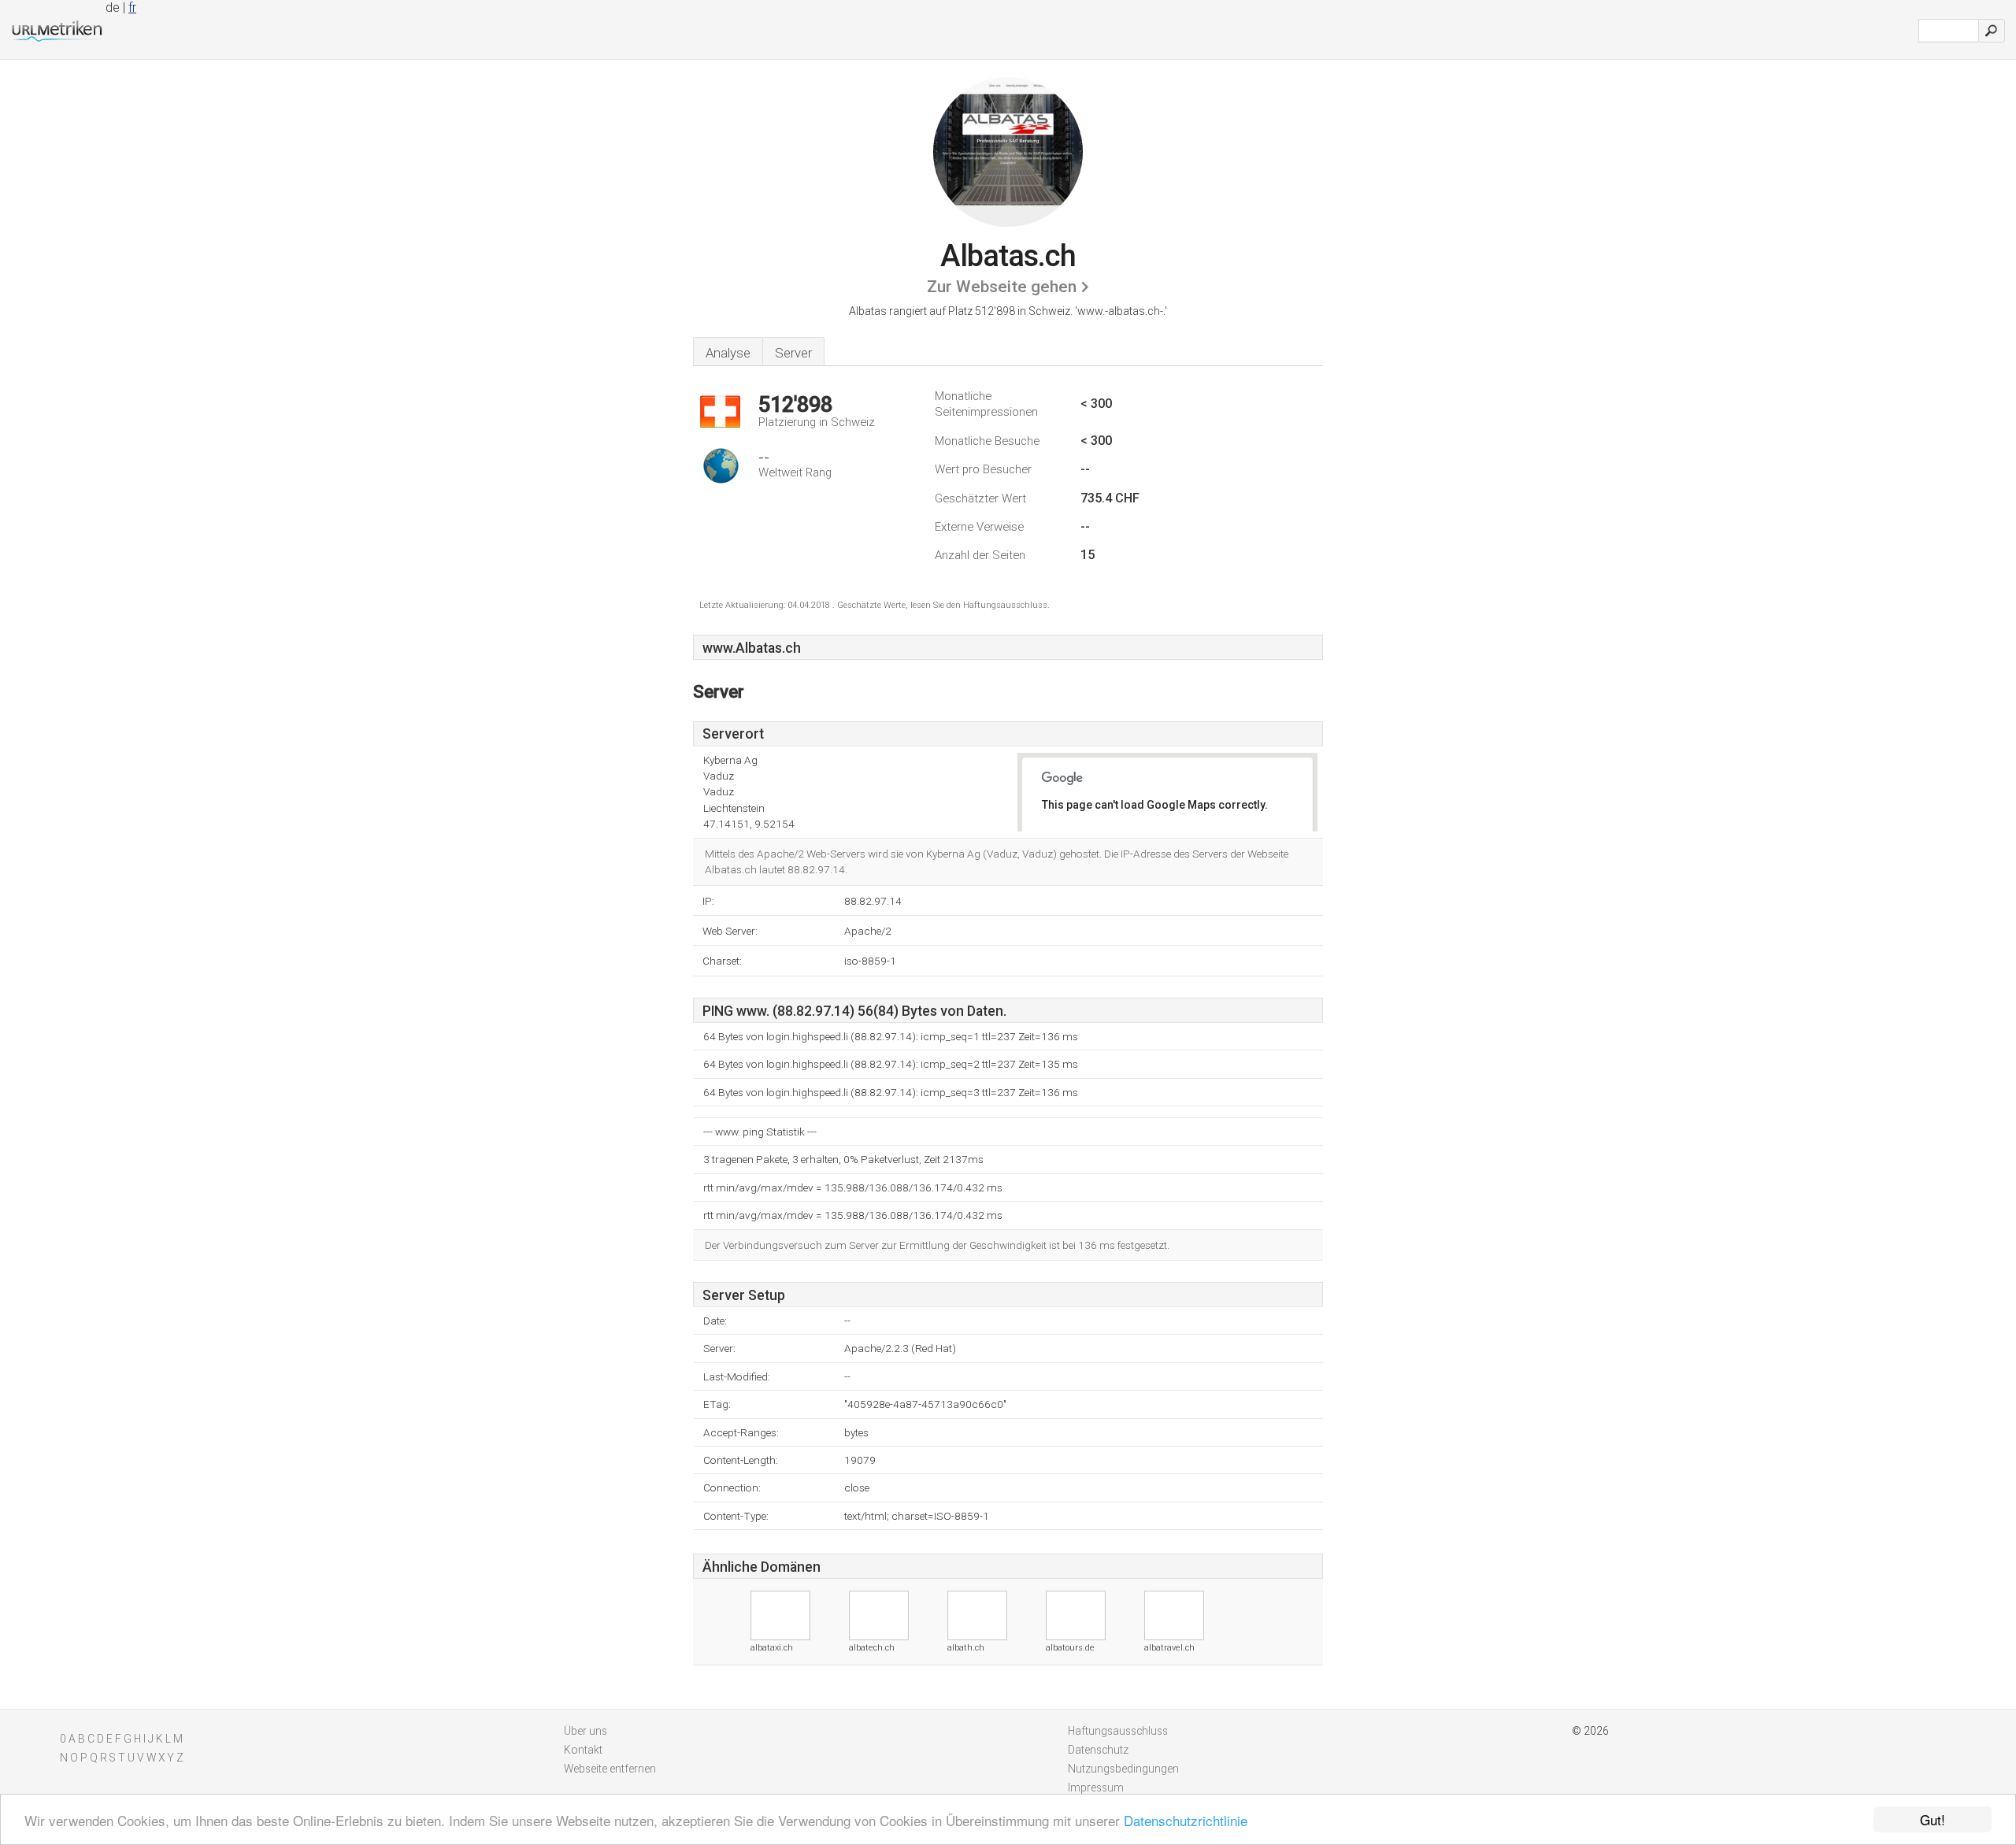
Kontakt (583, 1750)
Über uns (586, 1731)
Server (793, 353)
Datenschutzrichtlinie (1186, 1820)
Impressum (1096, 1788)
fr (132, 7)
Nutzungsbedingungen (1123, 1769)
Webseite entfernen (610, 1769)
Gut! (1933, 1819)
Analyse (728, 353)
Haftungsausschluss (1118, 1731)
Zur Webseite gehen (1002, 287)
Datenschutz (1098, 1750)
